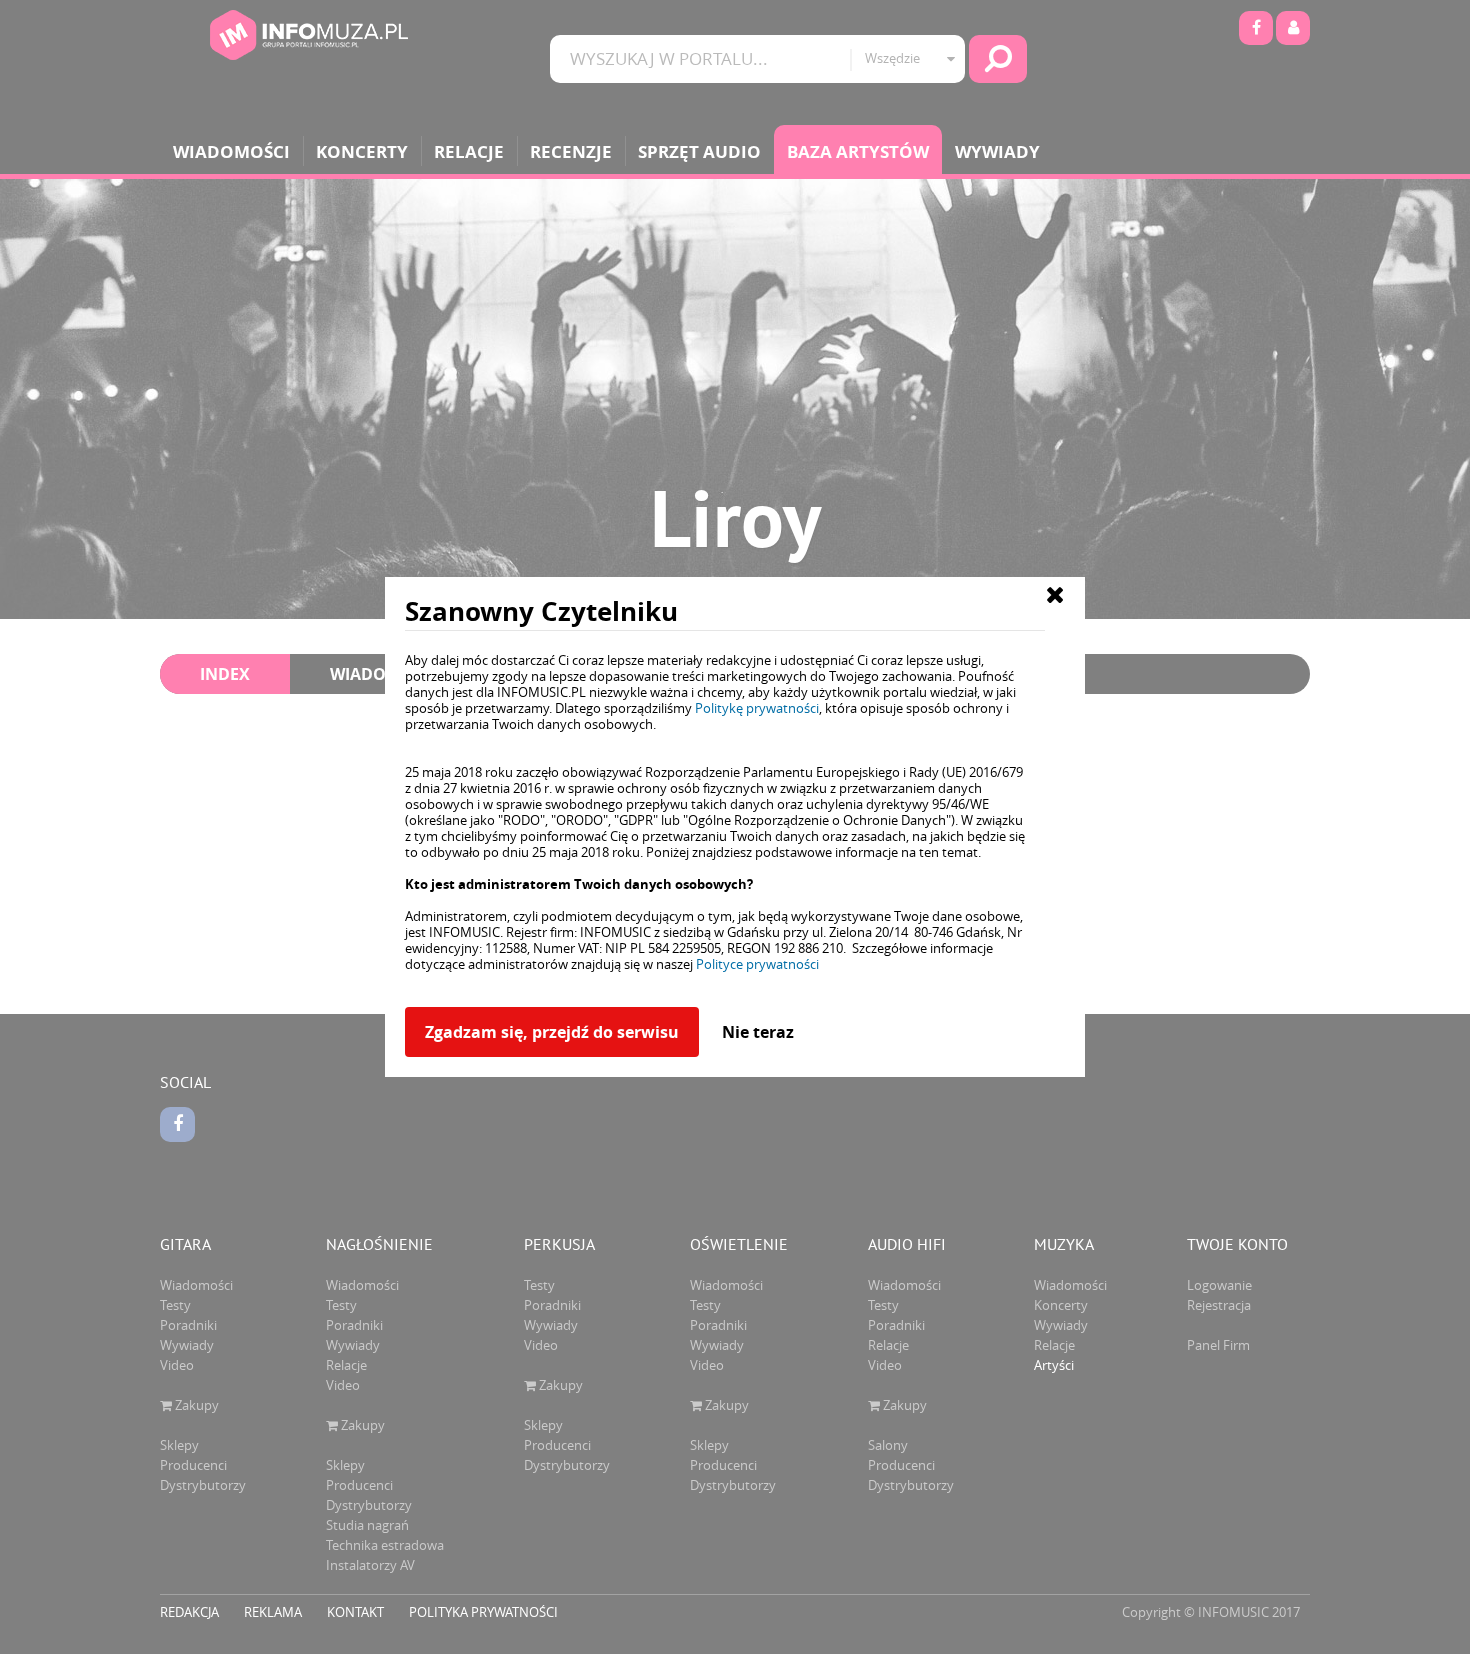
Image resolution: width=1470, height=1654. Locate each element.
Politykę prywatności (757, 708)
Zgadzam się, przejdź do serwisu (552, 1032)
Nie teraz (758, 1032)
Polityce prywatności (757, 964)
